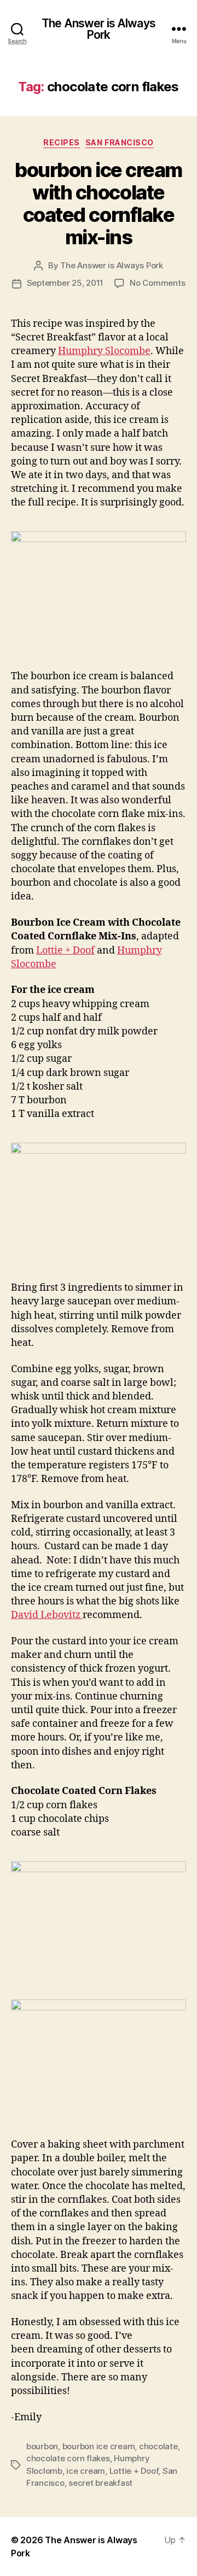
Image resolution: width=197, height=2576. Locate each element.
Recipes (62, 142)
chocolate (158, 2446)
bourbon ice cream (99, 2446)
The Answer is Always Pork (99, 29)
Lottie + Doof (65, 951)
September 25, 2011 (65, 283)
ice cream (86, 2471)
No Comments (157, 283)
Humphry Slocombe (104, 351)
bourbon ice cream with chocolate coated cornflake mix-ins (99, 204)
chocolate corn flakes (68, 2458)
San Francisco (120, 142)
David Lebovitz (47, 1615)
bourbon (42, 2446)
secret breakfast (100, 2483)
